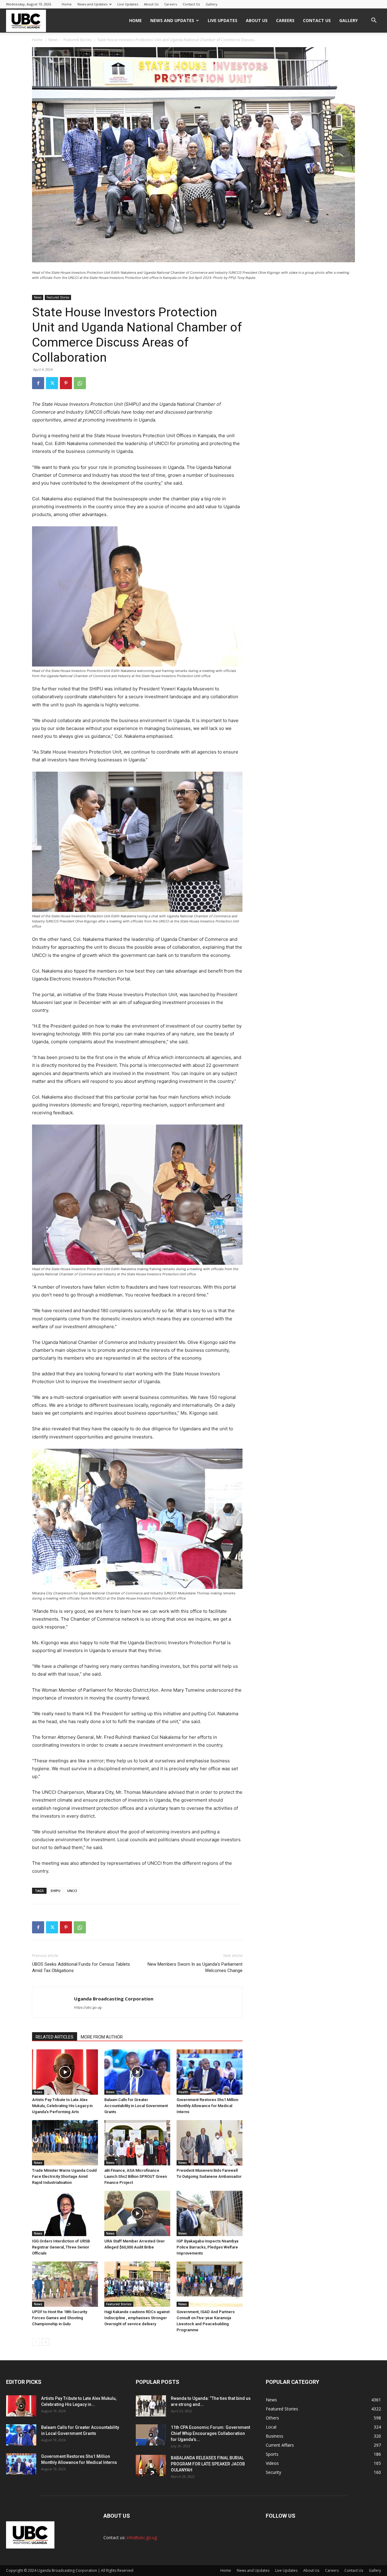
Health (183, 2092)
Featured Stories (78, 40)
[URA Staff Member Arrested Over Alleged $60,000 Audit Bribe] (137, 2213)
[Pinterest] (66, 383)
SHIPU (55, 1891)
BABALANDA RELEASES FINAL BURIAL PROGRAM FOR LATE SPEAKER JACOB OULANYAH (208, 2464)
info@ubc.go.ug (142, 2537)
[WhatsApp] (80, 383)
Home (67, 4)
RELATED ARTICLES (55, 2037)
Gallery (211, 4)
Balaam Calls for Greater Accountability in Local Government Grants (136, 2106)
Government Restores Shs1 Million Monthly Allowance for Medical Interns (207, 2106)
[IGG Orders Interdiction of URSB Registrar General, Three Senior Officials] (65, 2213)
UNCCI (72, 1891)
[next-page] (46, 2342)
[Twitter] (52, 383)
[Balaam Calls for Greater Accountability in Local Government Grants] (137, 2072)
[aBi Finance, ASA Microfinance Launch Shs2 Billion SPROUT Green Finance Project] (137, 2143)
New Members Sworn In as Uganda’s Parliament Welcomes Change (195, 1967)
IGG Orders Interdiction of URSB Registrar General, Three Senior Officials (61, 2247)
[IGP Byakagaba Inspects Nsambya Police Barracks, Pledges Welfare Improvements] (210, 2213)
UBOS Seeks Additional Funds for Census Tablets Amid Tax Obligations (81, 1967)
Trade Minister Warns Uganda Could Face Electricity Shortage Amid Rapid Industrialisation (64, 2176)
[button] (374, 21)
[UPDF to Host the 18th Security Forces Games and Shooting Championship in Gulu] (65, 2284)
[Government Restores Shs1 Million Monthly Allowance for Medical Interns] (210, 2072)
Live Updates (128, 4)
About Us (151, 4)
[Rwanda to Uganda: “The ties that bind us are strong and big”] (151, 2406)
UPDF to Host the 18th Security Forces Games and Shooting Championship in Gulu (60, 2318)
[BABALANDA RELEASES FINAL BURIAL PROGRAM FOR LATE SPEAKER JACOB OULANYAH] (151, 2465)
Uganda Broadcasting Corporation (114, 1999)
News (53, 40)
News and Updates (92, 4)
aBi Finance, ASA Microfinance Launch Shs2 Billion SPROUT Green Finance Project (136, 2176)
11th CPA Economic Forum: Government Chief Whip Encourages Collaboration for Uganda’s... (210, 2433)
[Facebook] (38, 383)
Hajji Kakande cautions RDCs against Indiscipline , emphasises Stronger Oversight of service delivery (137, 2318)
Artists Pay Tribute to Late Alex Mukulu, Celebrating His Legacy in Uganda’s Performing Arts (62, 2106)
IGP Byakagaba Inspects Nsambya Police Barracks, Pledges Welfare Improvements (207, 2247)
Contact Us (191, 4)
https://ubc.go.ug (88, 2007)
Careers (171, 4)
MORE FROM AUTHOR (102, 2037)
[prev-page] (36, 2342)
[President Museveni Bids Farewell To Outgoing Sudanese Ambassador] (210, 2143)
